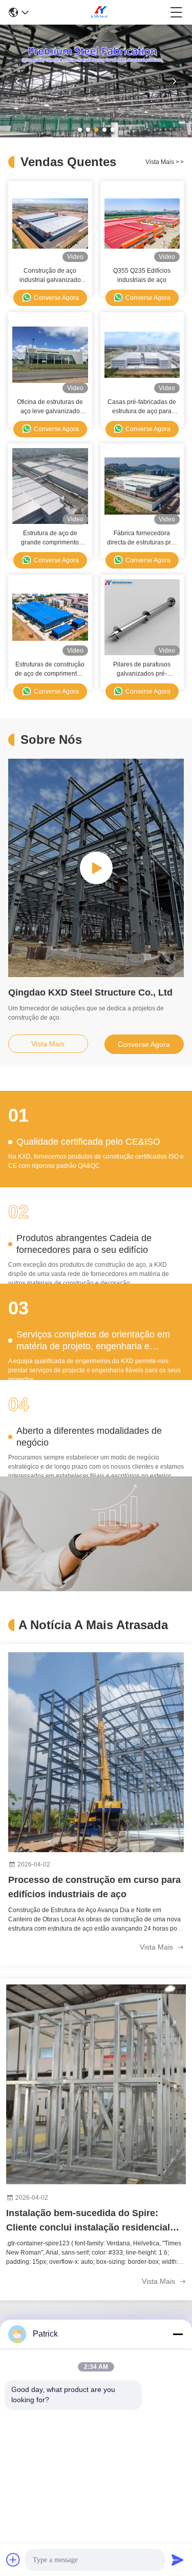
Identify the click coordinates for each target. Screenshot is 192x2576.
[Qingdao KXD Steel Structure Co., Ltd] (99, 12)
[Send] (178, 2560)
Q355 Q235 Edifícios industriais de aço (142, 275)
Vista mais (165, 162)
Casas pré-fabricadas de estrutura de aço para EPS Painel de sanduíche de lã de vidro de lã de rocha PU (142, 407)
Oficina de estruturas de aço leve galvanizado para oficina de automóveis (50, 407)
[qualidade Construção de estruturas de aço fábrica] (96, 135)
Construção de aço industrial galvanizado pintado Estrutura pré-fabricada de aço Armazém (50, 276)
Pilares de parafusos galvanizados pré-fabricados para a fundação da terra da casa (142, 670)
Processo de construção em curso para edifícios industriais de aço (94, 1887)
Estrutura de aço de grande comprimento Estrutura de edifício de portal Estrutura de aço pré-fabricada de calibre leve (50, 538)
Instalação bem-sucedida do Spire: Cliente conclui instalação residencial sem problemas (88, 2221)
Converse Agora (56, 298)
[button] (80, 130)
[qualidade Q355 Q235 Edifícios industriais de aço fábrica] (142, 224)
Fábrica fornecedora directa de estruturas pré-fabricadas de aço (142, 538)
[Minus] (178, 2334)
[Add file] (13, 2560)
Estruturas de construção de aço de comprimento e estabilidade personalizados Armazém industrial (50, 670)
